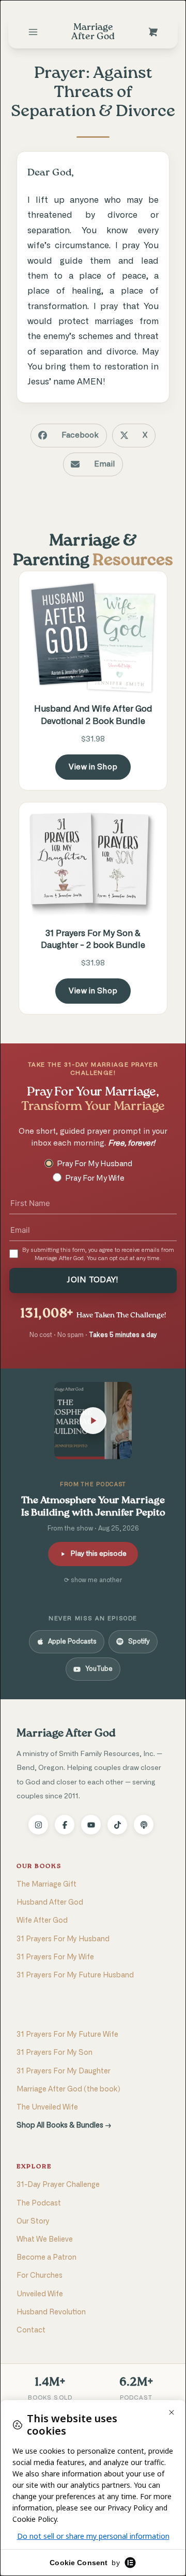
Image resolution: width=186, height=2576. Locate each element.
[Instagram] (38, 1825)
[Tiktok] (117, 1825)
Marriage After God (66, 1734)
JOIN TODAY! (93, 1280)
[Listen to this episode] (93, 1421)
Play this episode (98, 1554)
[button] (69, 436)
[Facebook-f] (65, 1825)
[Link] (33, 32)
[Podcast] (144, 1825)
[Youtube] (91, 1825)
